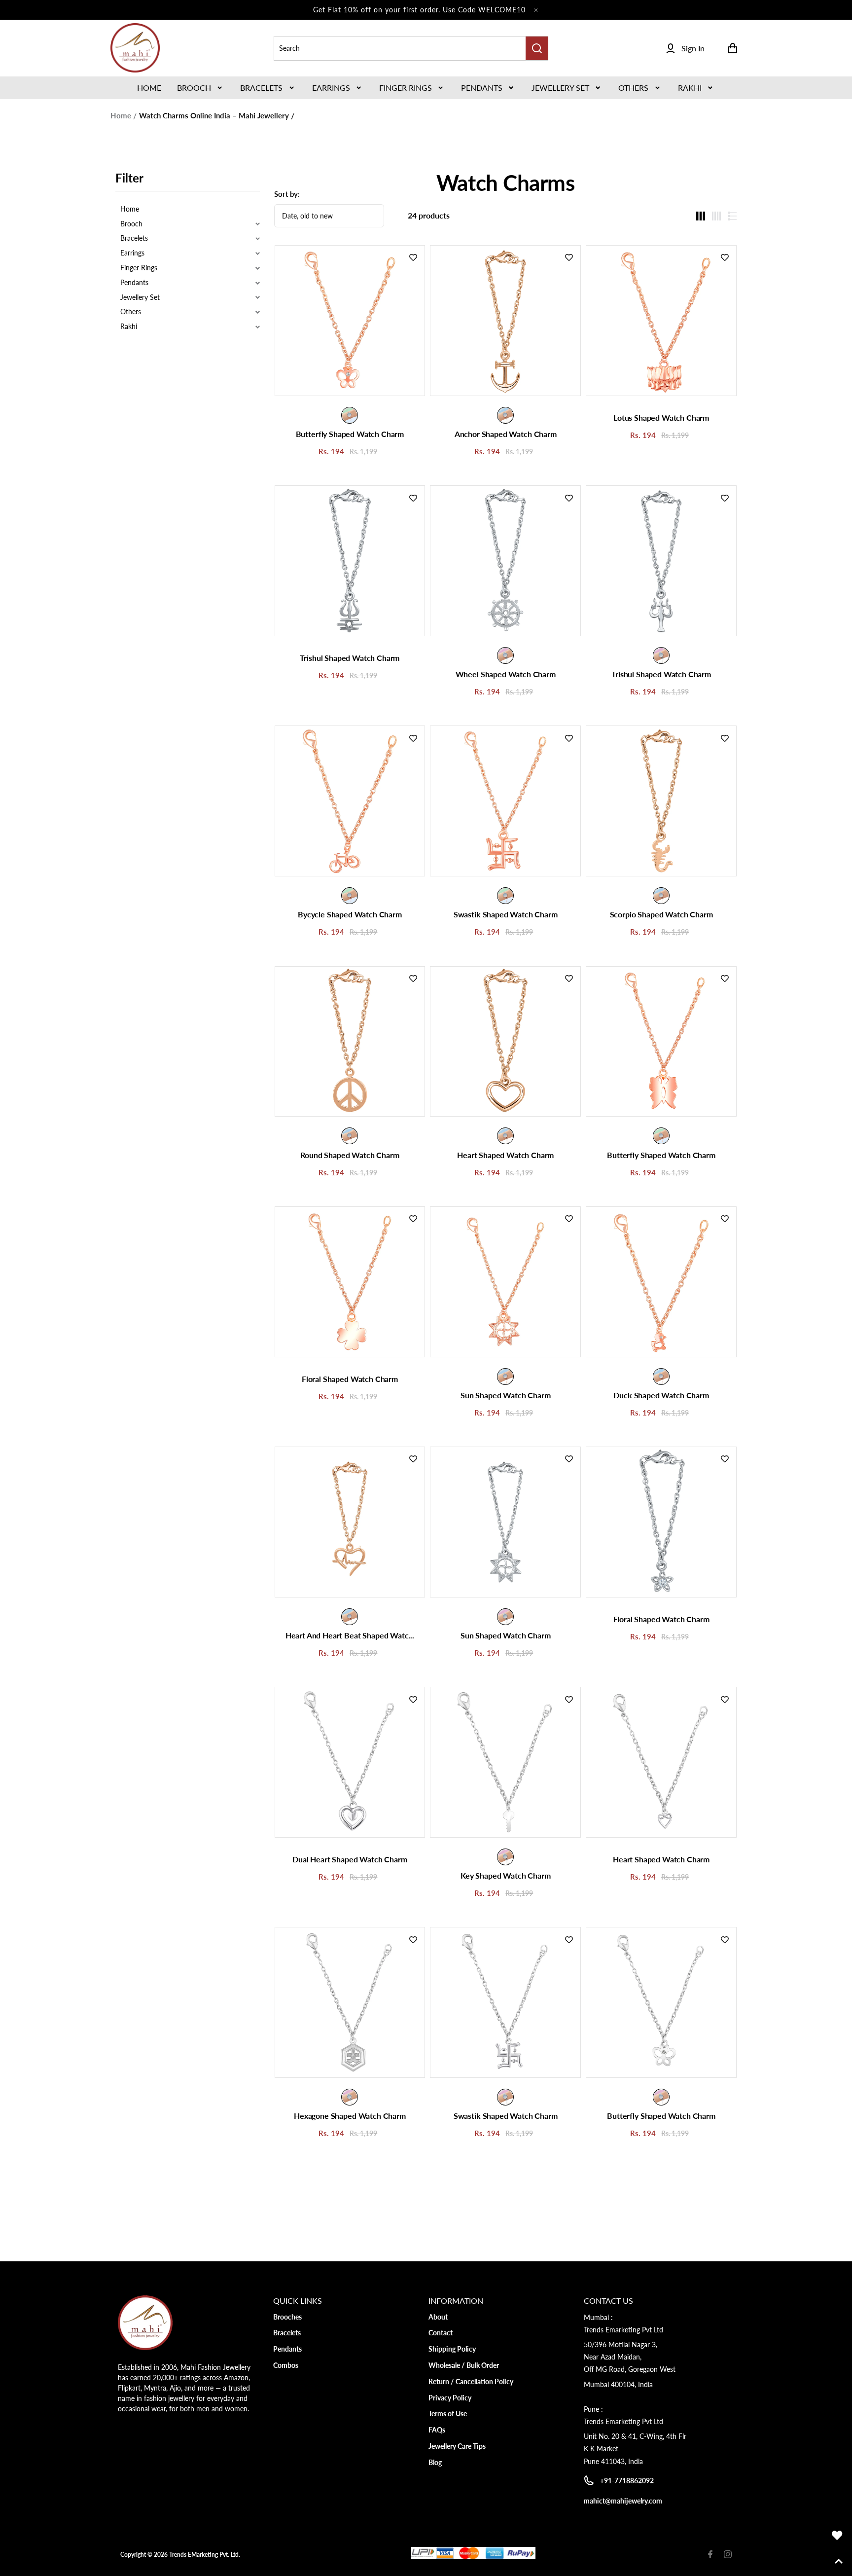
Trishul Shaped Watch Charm (350, 658)
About (438, 2317)
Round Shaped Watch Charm (350, 1155)
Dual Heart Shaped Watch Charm (350, 1859)
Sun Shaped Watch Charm (505, 1395)
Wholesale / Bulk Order (464, 2365)
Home (121, 115)
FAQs (437, 2430)
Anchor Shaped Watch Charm (506, 434)
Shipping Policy (452, 2349)
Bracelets (261, 88)
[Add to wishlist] (413, 257)
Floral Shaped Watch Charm (350, 1379)
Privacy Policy (450, 2398)
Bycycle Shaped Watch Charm (350, 914)
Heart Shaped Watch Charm (505, 1155)
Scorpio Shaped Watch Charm (661, 914)
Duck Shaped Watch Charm (661, 1395)
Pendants (482, 88)
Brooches (287, 2317)
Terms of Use (448, 2413)
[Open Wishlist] (837, 2536)
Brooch (194, 88)
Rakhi (690, 88)
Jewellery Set (560, 88)
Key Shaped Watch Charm (505, 1875)
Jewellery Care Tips (457, 2446)
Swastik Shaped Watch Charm (506, 914)
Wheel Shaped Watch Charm (506, 674)
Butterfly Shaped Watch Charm (350, 434)
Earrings (331, 88)
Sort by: (287, 194)
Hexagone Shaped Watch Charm (350, 2116)
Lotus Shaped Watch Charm (661, 417)
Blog (435, 2462)
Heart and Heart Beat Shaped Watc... (350, 1635)
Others (633, 88)
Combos (286, 2365)
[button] (201, 88)
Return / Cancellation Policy (471, 2381)
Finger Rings (406, 88)
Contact (441, 2333)
